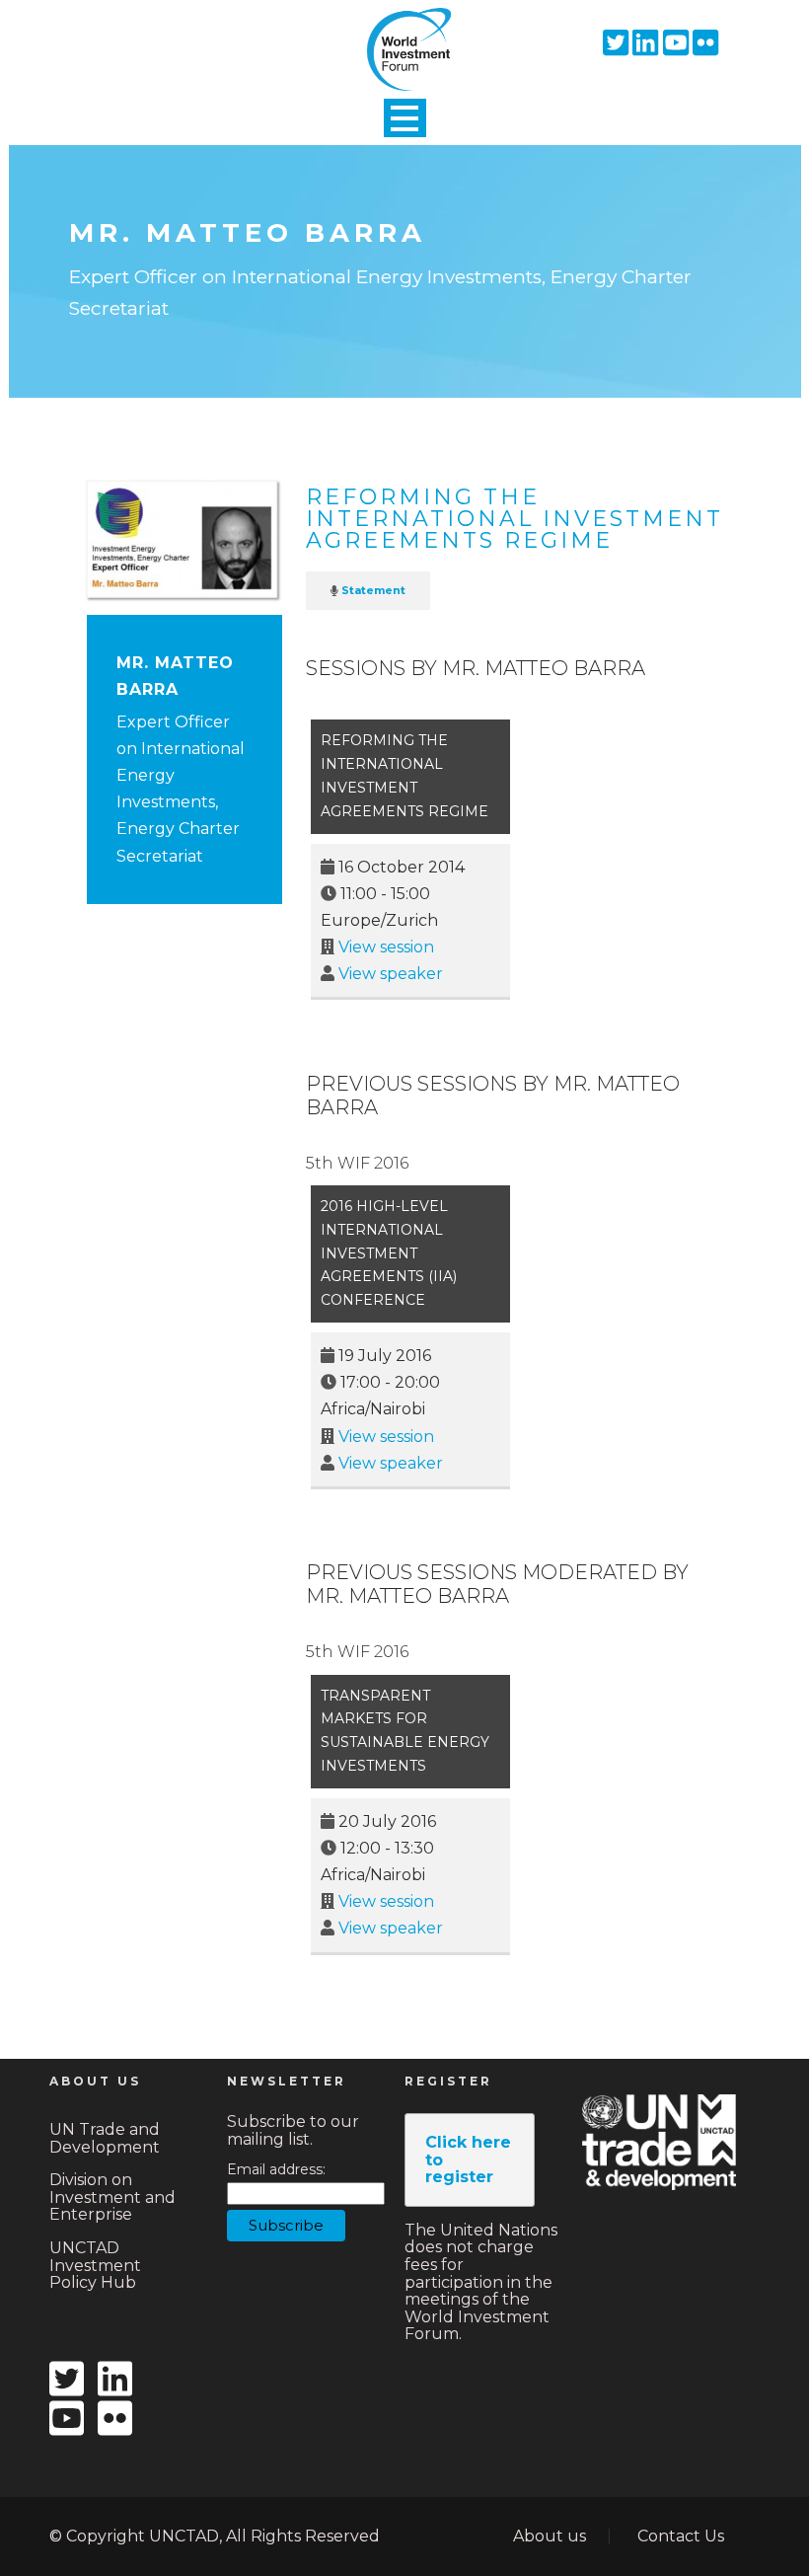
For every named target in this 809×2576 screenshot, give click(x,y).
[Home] (404, 33)
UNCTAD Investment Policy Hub (95, 2265)
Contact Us (681, 2536)
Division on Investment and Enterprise (112, 2197)
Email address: (276, 2170)
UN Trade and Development (105, 2138)
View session (386, 947)
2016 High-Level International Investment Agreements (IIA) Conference (389, 1253)
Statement (373, 590)
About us (550, 2536)
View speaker (391, 974)
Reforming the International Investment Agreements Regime (515, 519)
